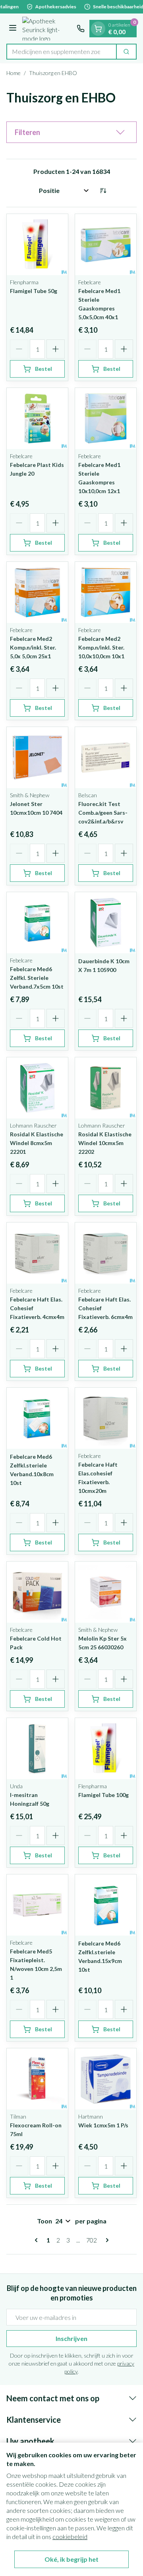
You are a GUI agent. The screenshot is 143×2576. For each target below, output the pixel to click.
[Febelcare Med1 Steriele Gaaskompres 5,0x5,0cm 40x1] (106, 245)
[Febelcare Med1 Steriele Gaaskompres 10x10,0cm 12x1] (106, 418)
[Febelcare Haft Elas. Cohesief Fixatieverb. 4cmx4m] (37, 1253)
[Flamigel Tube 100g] (106, 1749)
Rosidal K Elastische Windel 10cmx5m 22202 (105, 1143)
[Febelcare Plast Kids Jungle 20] (37, 418)
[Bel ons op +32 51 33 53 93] (81, 29)
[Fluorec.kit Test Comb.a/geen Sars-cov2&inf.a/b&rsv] (106, 758)
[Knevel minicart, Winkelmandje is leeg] (98, 29)
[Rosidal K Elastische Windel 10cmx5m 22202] (106, 1088)
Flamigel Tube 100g (103, 1795)
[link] (38, 2240)
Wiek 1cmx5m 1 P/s (103, 2125)
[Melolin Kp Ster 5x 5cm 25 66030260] (106, 1592)
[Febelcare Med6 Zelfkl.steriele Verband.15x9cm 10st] (106, 1905)
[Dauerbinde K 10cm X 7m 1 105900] (106, 923)
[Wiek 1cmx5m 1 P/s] (106, 2079)
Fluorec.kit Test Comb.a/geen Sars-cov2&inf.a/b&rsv (103, 813)
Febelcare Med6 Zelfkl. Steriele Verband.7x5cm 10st (37, 978)
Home (14, 73)
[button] (71, 132)
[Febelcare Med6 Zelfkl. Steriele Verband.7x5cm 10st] (37, 923)
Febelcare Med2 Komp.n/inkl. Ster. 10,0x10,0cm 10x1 (101, 647)
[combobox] (62, 52)
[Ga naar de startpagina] (48, 29)
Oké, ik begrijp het (71, 2559)
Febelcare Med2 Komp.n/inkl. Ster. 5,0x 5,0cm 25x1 (33, 647)
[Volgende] (106, 2240)
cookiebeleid (70, 2536)
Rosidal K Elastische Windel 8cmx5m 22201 (37, 1143)
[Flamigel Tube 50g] (37, 245)
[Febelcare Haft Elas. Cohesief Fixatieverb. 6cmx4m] (106, 1253)
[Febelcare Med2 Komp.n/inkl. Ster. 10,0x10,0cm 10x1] (106, 592)
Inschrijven (71, 2338)
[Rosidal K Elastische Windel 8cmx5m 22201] (37, 1088)
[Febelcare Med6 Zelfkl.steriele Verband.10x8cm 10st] (37, 1418)
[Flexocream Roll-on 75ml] (37, 2079)
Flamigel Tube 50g (34, 291)
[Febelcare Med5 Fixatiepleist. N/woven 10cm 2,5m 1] (37, 1905)
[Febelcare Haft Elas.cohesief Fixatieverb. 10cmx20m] (106, 1418)
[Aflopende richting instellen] (103, 191)
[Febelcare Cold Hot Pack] (37, 1592)
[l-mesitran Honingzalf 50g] (37, 1749)
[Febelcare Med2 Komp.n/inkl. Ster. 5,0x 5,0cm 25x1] (37, 592)
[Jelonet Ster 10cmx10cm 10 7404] (37, 758)
